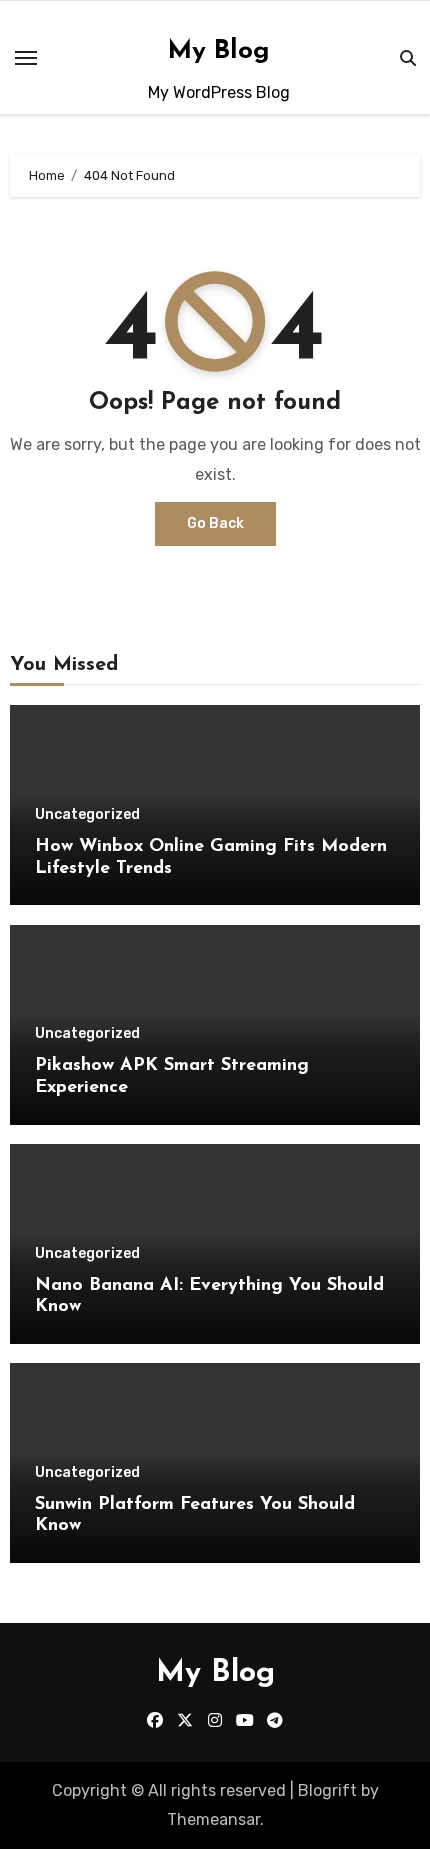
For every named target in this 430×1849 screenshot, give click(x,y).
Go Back (215, 523)
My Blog (219, 51)
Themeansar (213, 1819)
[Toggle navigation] (26, 58)
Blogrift (327, 1790)
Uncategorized (87, 815)
